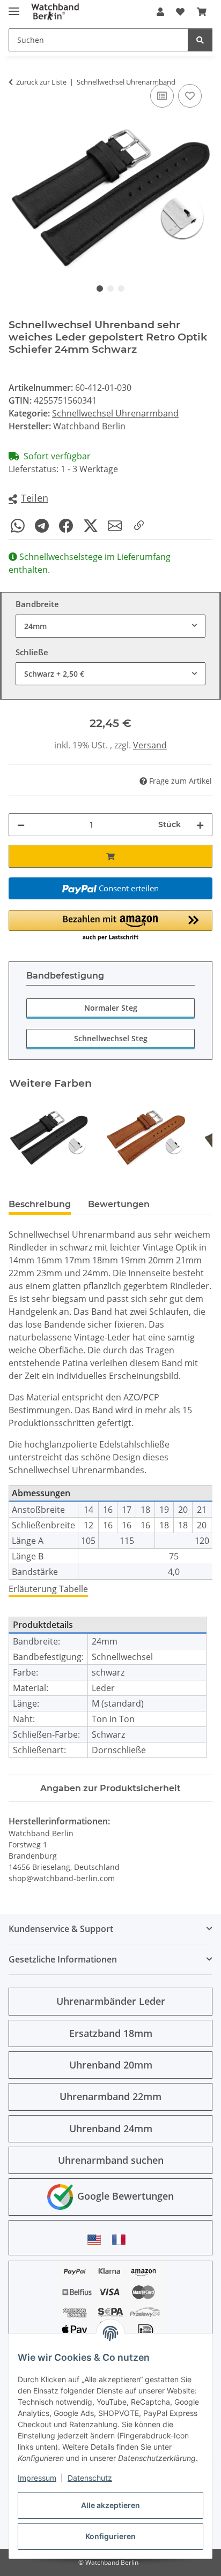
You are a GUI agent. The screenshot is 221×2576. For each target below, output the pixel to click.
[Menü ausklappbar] (14, 7)
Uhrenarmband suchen (111, 2160)
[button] (160, 12)
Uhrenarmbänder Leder (111, 2001)
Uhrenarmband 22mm (110, 2096)
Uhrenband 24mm (111, 2128)
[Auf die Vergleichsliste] (162, 96)
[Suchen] (200, 40)
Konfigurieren (110, 2536)
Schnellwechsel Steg (111, 1038)
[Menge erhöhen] (200, 825)
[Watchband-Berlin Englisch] (97, 2240)
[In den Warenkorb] (110, 856)
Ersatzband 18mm (111, 2033)
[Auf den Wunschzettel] (190, 96)
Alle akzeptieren (110, 2505)
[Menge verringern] (21, 825)
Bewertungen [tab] (119, 1204)
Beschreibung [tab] (40, 1204)
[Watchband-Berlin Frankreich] (122, 2240)
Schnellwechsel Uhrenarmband (115, 413)
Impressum (37, 2478)
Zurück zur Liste (41, 82)
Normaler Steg (111, 1008)
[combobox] (110, 626)
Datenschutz (90, 2478)
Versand (150, 745)
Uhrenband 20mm (111, 2065)
